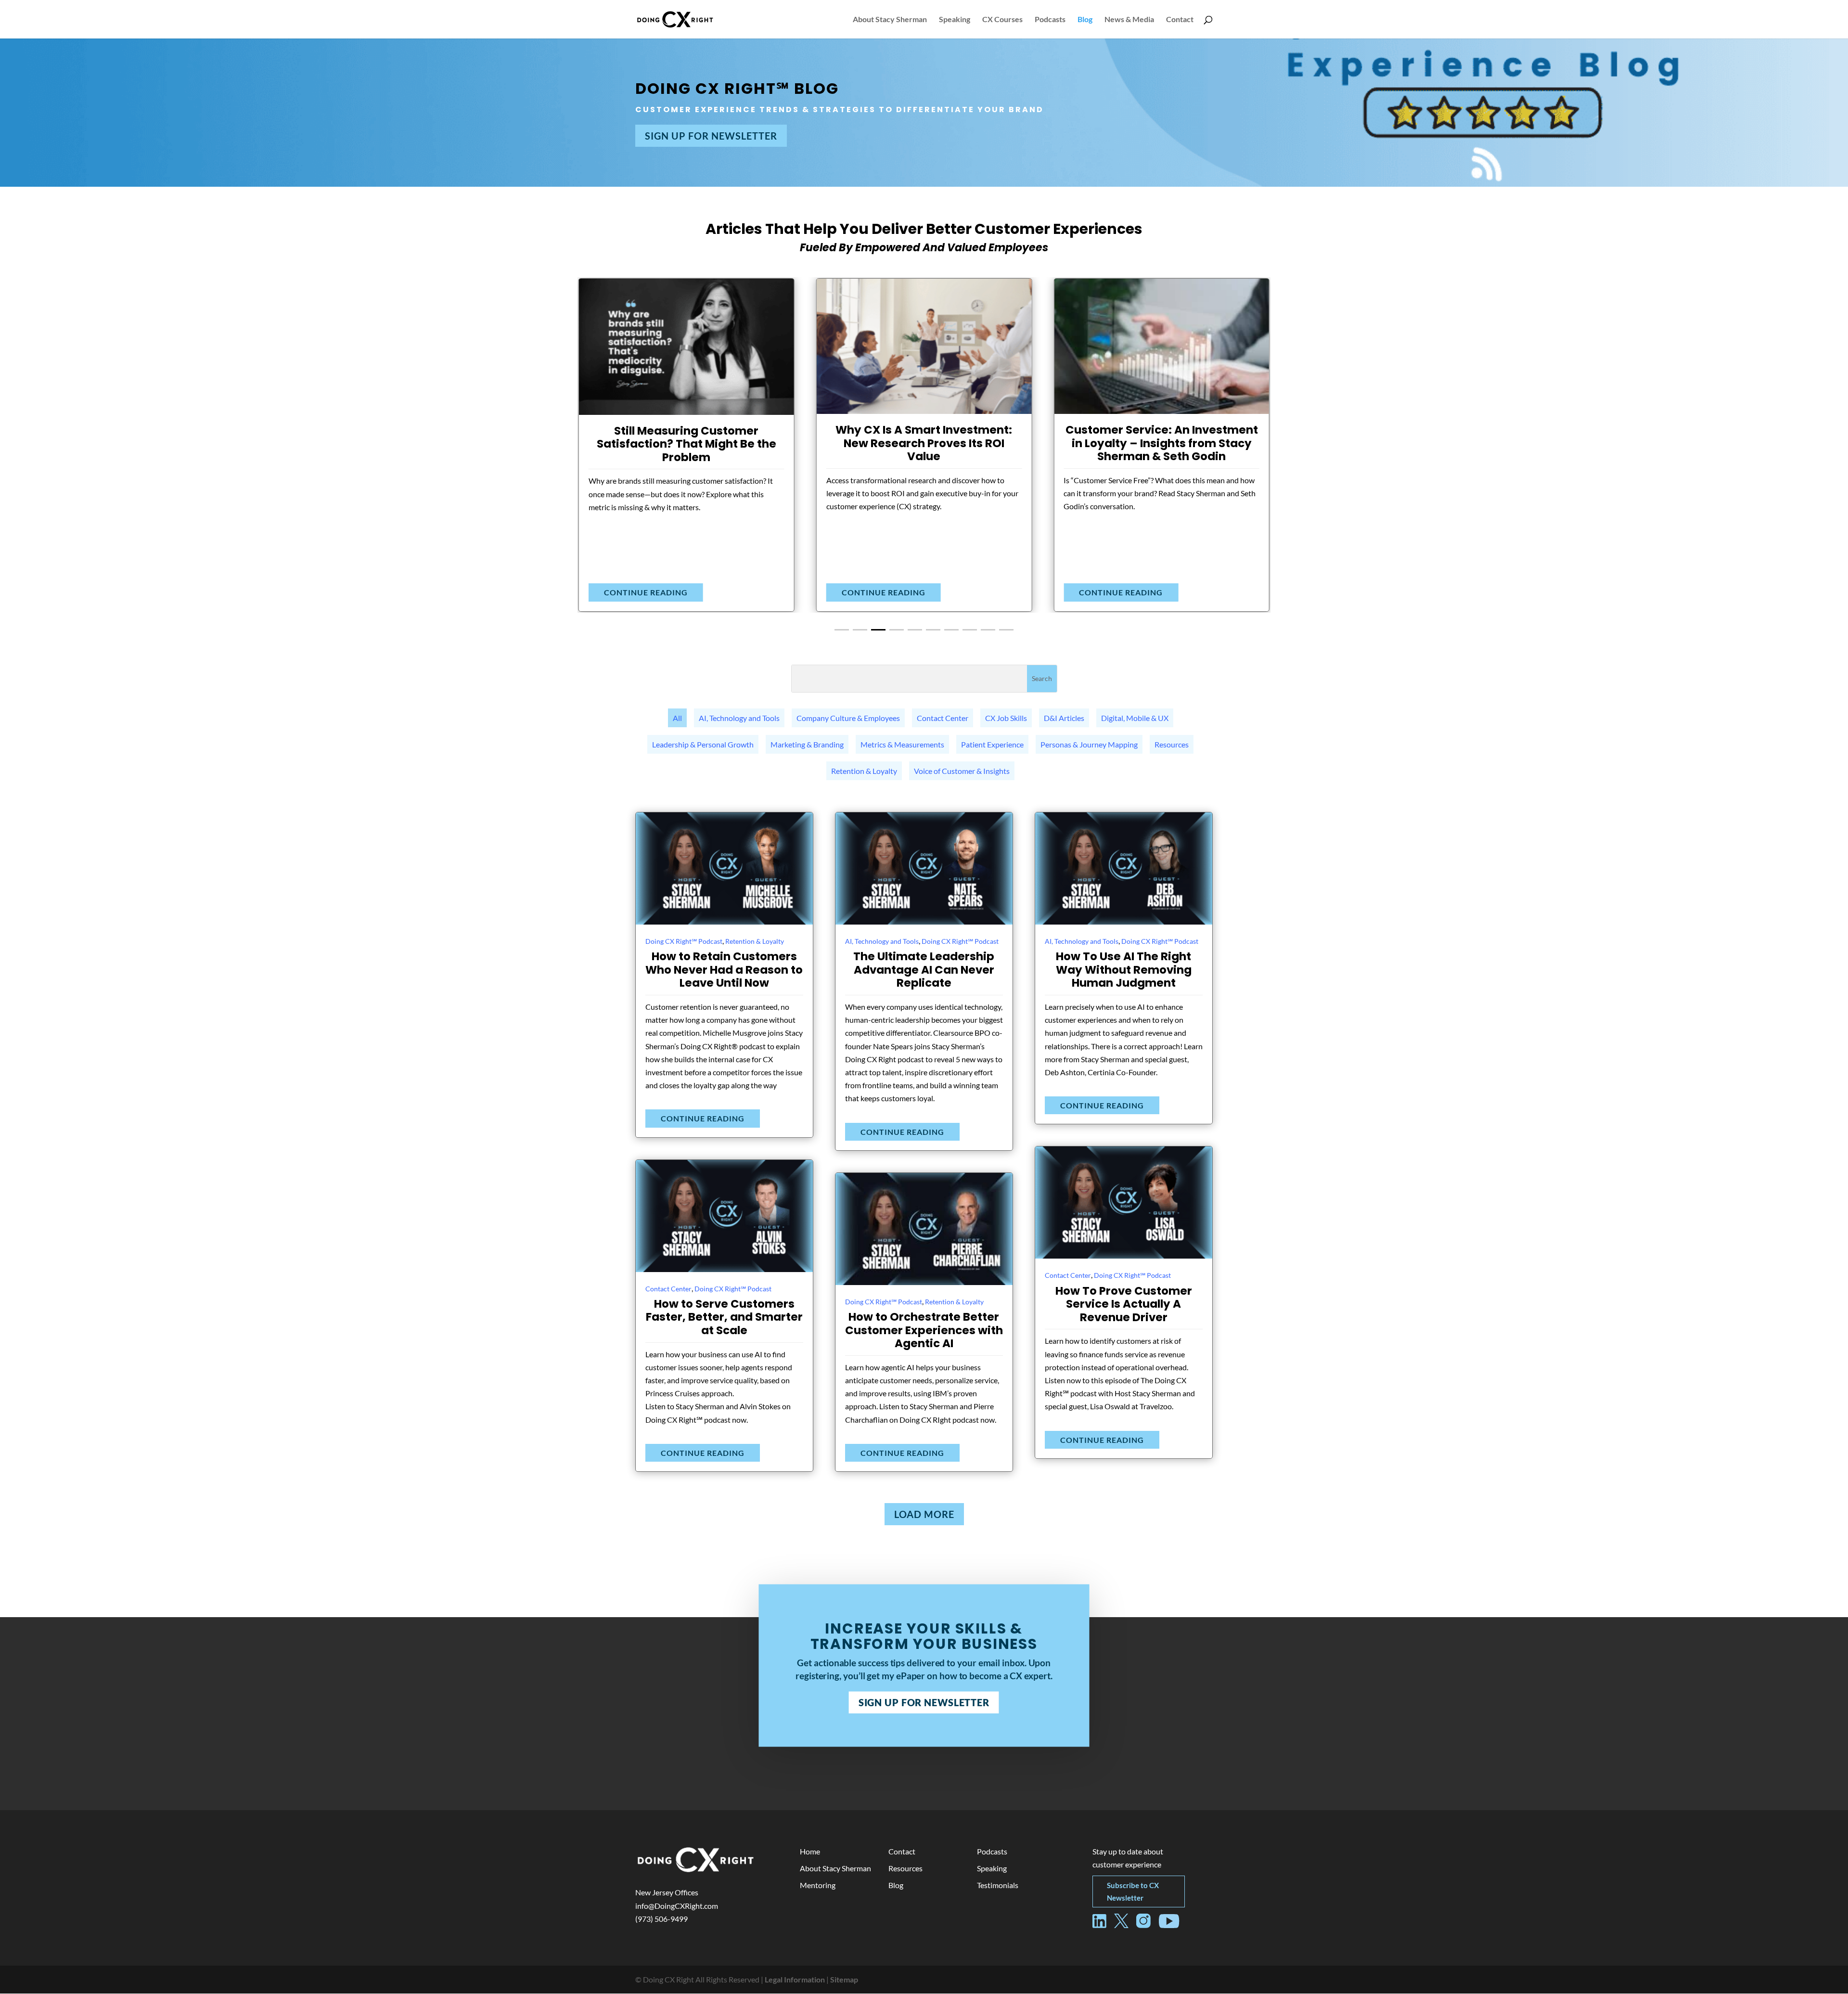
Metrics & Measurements (902, 744)
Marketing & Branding (807, 744)
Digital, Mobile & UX (1135, 718)
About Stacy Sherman (890, 20)
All (677, 718)
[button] (842, 630)
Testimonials (998, 1885)
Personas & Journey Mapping (1089, 744)
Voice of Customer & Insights (962, 771)
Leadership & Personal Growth (703, 744)
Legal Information (795, 1979)
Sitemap (844, 1979)
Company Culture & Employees (848, 718)
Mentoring (818, 1885)
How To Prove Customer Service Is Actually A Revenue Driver (1124, 1304)
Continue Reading (646, 592)
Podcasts (1050, 20)
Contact (1180, 20)
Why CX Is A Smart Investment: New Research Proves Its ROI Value (924, 443)
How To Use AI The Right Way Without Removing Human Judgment (1124, 970)
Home (810, 1851)
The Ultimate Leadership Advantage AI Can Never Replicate (924, 970)
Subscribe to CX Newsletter (1133, 1891)
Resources (1172, 744)
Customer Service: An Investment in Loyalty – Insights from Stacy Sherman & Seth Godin (1162, 443)
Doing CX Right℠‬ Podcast (684, 941)
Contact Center (943, 718)
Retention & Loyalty (864, 771)
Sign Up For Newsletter (711, 136)
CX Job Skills (1006, 718)
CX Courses (1002, 20)
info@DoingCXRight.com (677, 1906)
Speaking (955, 20)
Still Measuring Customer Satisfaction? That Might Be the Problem (687, 444)
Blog (1085, 20)
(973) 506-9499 (661, 1919)
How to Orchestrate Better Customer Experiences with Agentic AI (924, 1330)
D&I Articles (1064, 718)
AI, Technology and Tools (739, 718)
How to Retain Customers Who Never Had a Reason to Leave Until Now (724, 970)
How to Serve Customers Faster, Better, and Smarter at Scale (724, 1317)
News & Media (1129, 20)
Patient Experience (992, 744)
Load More (924, 1514)
